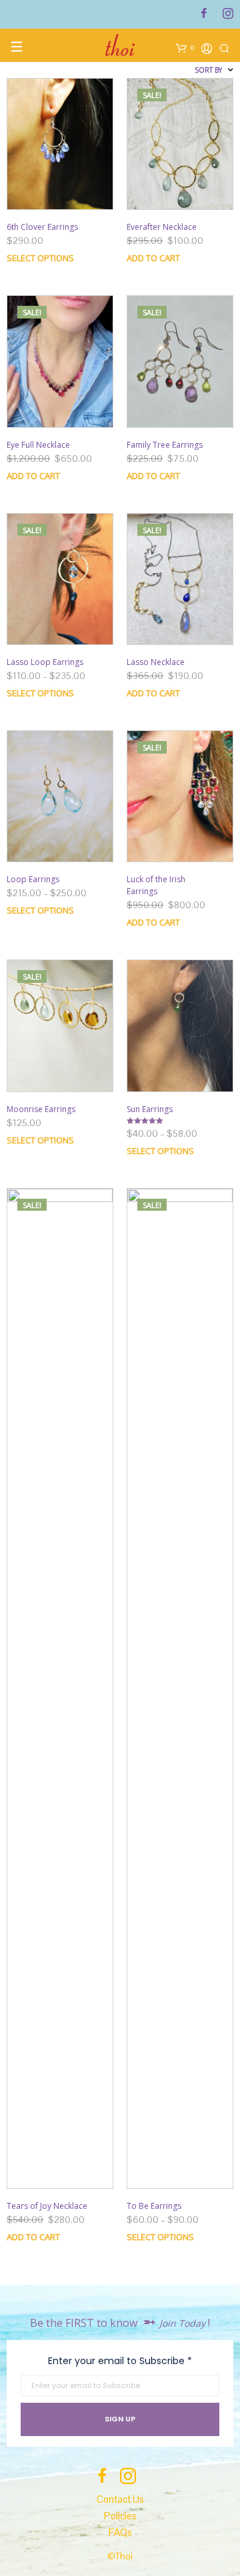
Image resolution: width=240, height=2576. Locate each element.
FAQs (120, 2532)
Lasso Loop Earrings (45, 662)
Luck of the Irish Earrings (156, 885)
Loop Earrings (33, 879)
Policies (120, 2516)
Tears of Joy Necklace (47, 2206)
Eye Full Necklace (38, 445)
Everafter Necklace (162, 227)
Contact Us (120, 2499)
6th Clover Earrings (42, 227)
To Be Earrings (154, 2206)
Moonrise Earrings (41, 1109)
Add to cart (33, 476)
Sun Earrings (150, 1109)
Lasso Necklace (156, 662)
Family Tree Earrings (165, 445)
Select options (40, 258)
